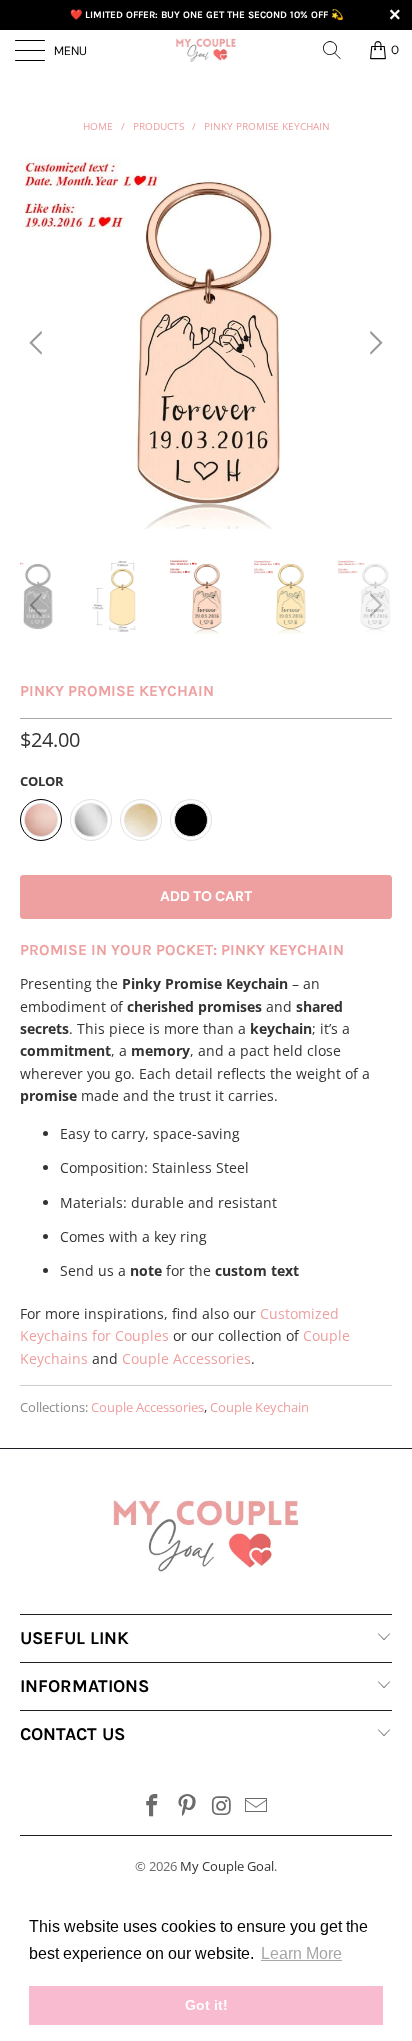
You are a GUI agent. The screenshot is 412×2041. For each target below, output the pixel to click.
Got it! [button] (206, 2005)
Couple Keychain (259, 1407)
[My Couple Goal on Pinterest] (188, 1806)
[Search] (339, 50)
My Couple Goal (227, 1866)
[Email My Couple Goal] (257, 1806)
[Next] (373, 343)
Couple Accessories (186, 1358)
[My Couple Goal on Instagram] (223, 1806)
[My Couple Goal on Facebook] (153, 1806)
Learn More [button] (301, 1953)
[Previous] (39, 343)
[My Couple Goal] (206, 50)
